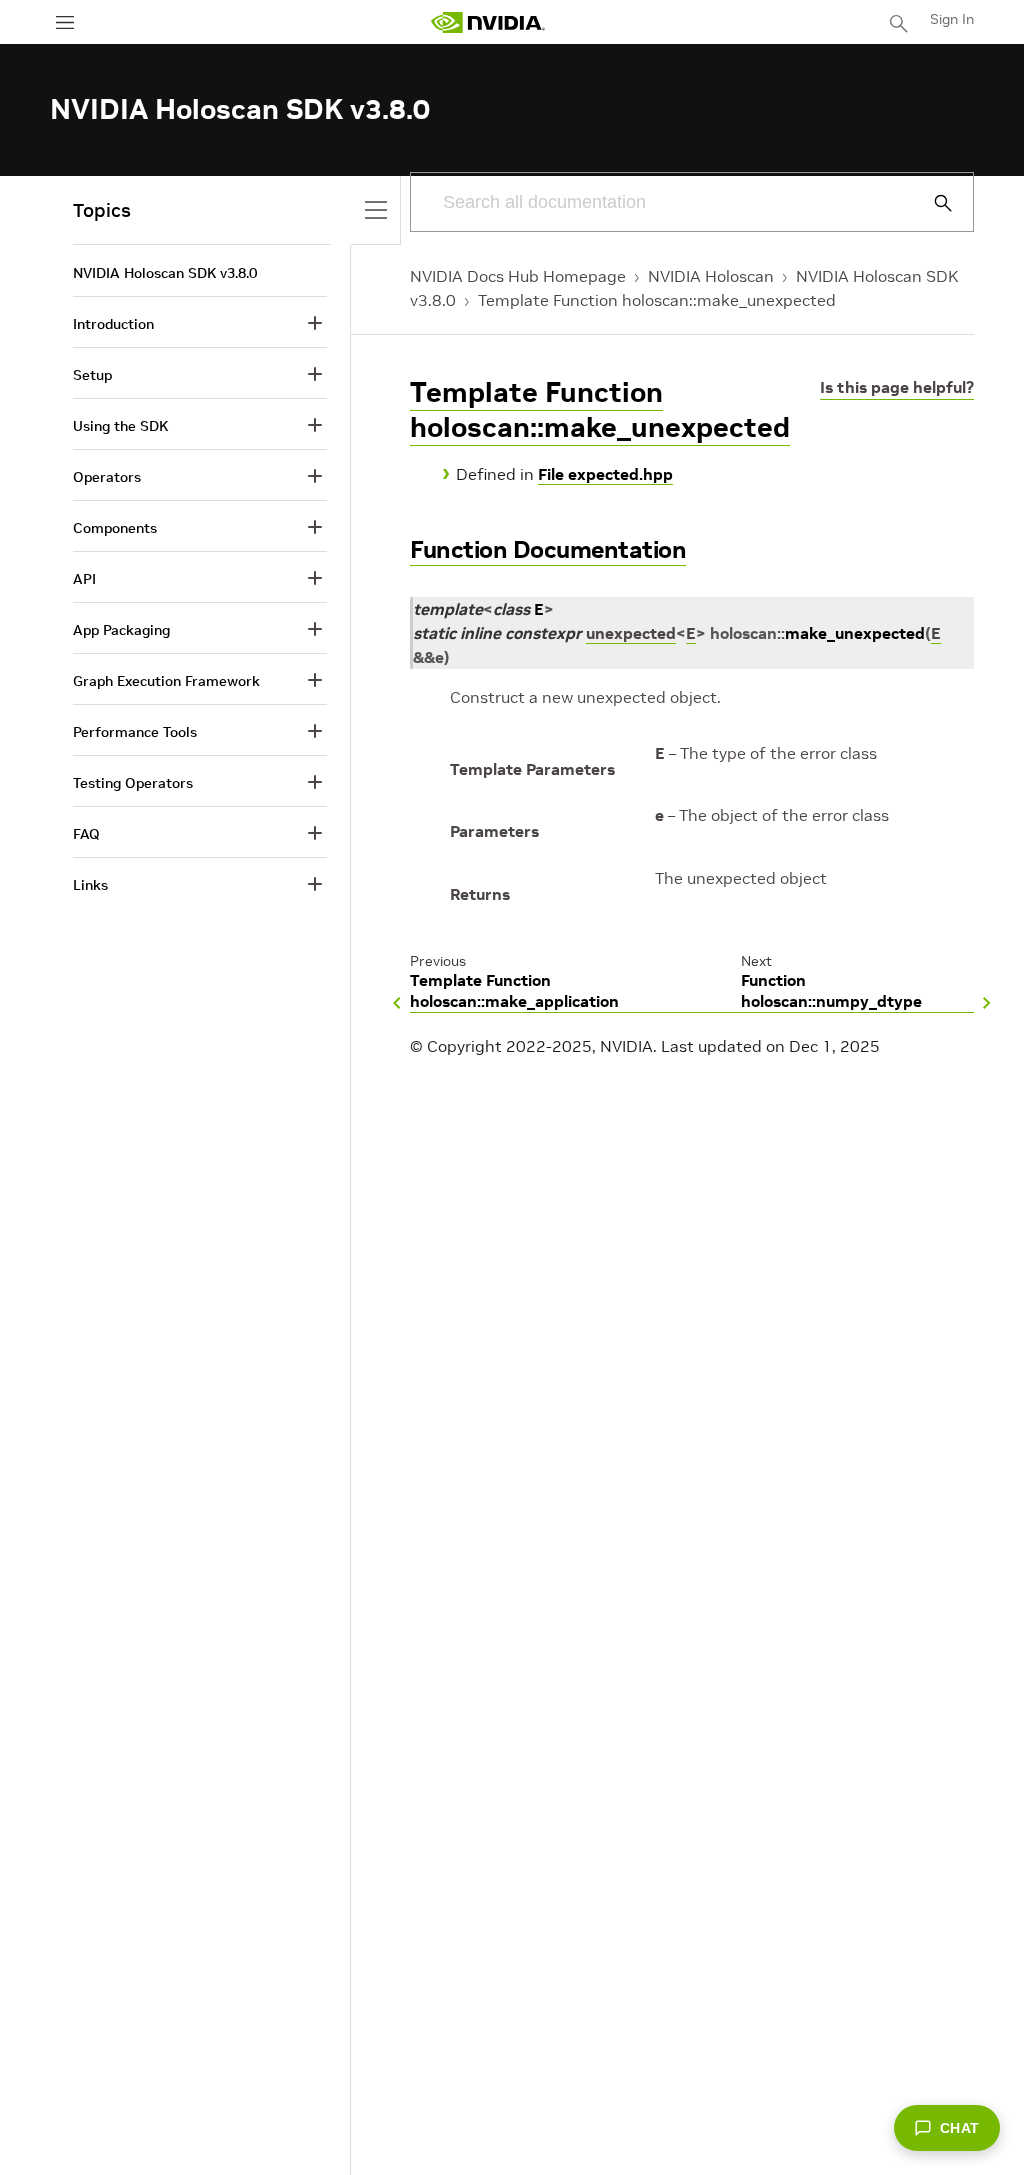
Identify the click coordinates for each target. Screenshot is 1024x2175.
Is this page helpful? (897, 387)
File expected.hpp (605, 474)
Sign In (952, 19)
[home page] (488, 22)
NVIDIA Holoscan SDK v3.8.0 (165, 273)
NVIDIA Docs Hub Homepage (518, 276)
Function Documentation (548, 549)
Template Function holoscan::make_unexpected (657, 300)
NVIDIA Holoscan (711, 276)
